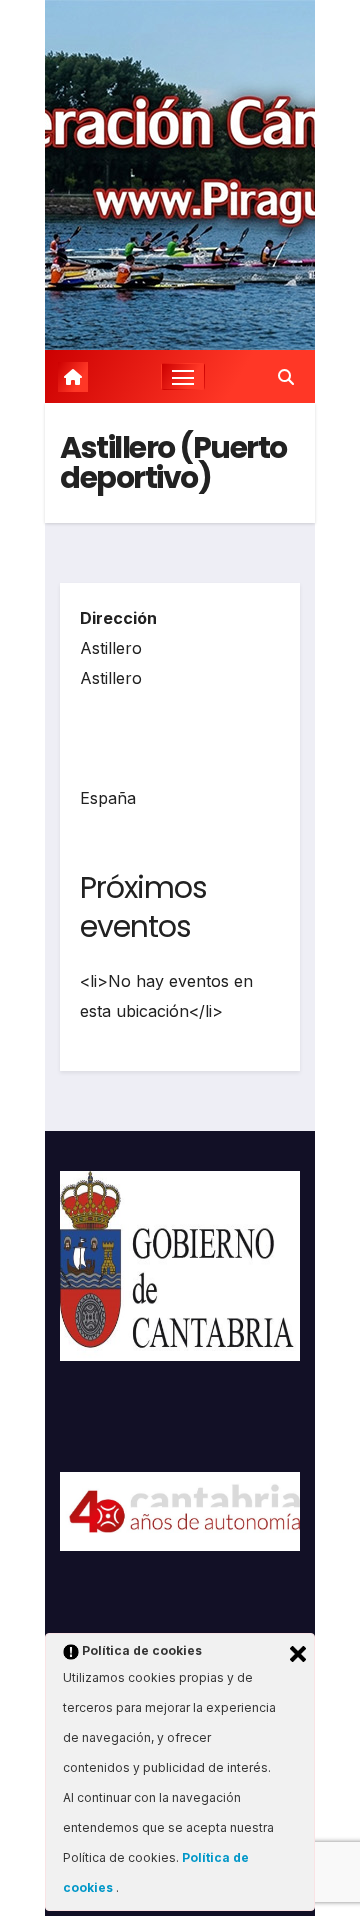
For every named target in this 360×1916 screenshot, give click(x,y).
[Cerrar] (298, 1654)
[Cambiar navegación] (183, 377)
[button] (286, 377)
